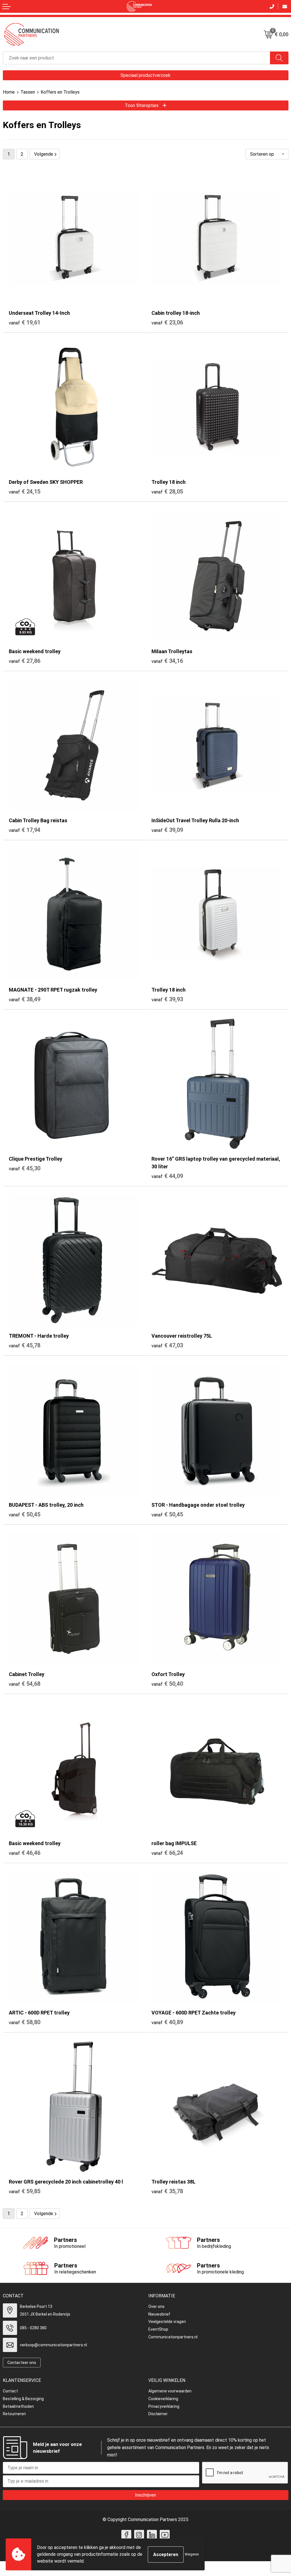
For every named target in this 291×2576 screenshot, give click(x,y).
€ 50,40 (167, 1684)
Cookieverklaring (163, 2399)
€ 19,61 (25, 322)
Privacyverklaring (164, 2406)
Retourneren (14, 2414)
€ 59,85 (25, 2191)
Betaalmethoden (18, 2406)
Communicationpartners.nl (173, 2337)
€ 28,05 (167, 492)
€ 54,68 (25, 1684)
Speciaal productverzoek (145, 75)
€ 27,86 (25, 661)
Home (9, 92)
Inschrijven (145, 2495)
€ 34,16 (167, 661)
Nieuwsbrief (159, 2314)
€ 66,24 (167, 1853)
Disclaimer (158, 2414)
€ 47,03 (167, 1345)
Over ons (156, 2306)
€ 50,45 (25, 1514)
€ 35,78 (167, 2191)
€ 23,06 (167, 322)
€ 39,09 (167, 830)
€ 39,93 (167, 999)
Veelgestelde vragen (167, 2322)
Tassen (28, 92)
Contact (10, 2391)
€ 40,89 (167, 2022)
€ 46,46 (25, 1853)
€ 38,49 (25, 999)
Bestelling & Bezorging (23, 2399)
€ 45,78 (25, 1345)
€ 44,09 (167, 1176)
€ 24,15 (25, 492)
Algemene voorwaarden (170, 2391)
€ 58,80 (25, 2022)
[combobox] (137, 58)
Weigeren (192, 2554)
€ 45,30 (25, 1168)
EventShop (158, 2329)
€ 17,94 (25, 830)
